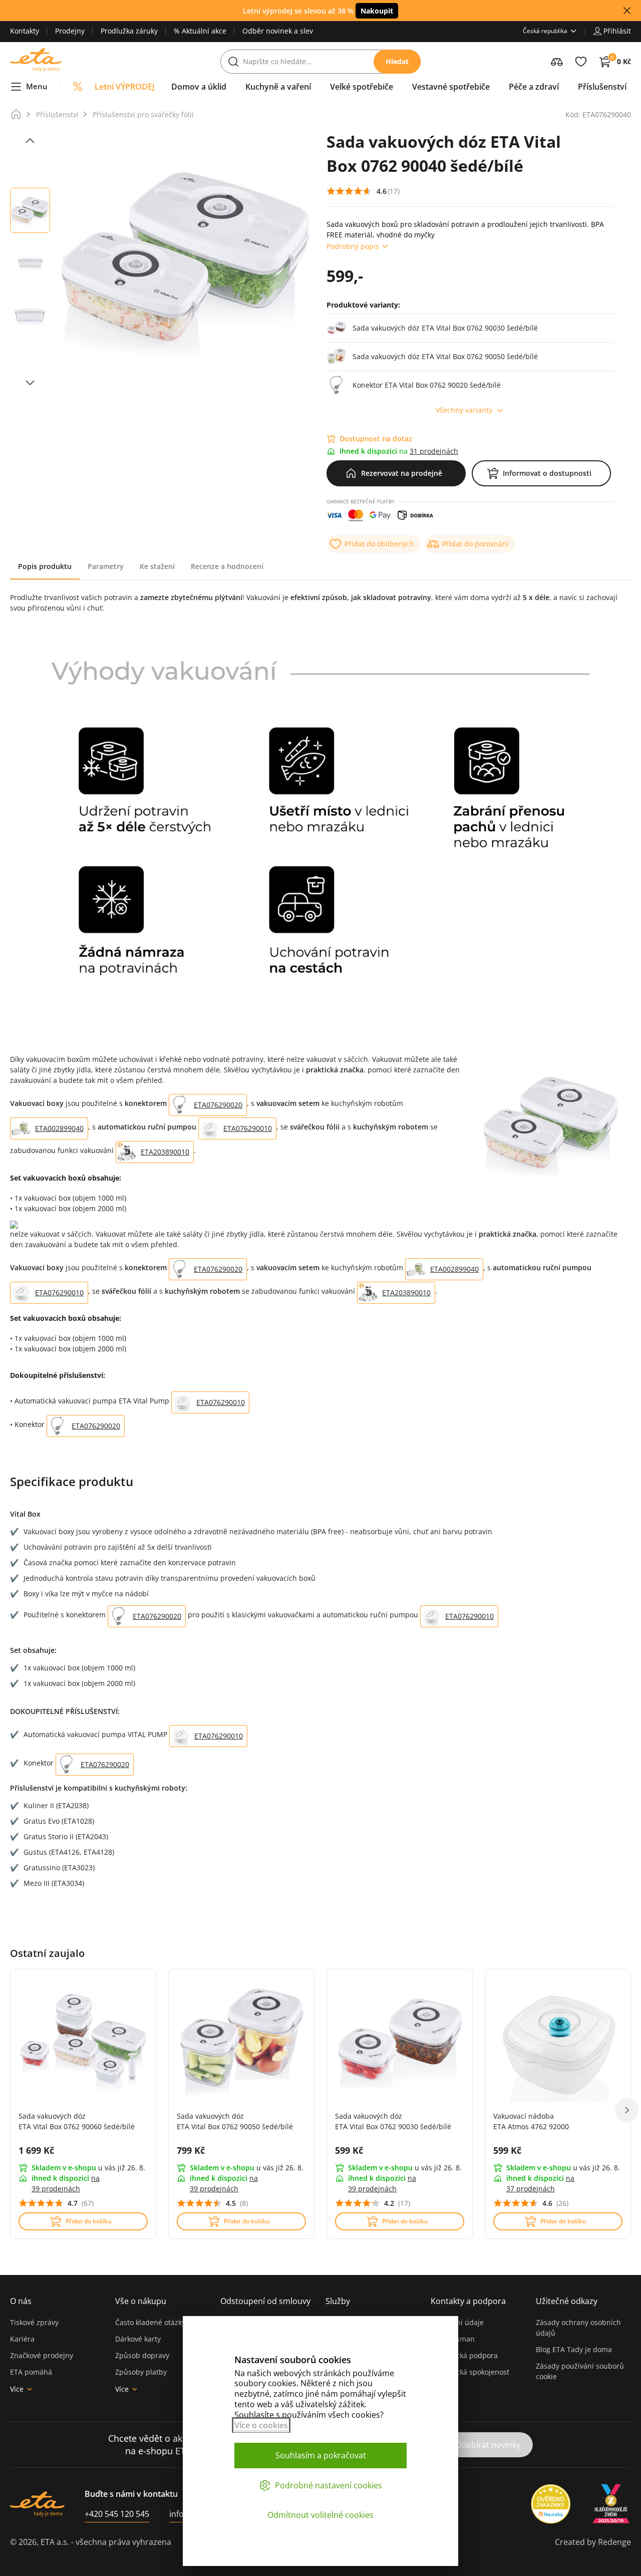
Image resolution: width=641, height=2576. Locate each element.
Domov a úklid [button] (199, 87)
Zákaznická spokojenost (470, 2372)
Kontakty (25, 31)
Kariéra (22, 2339)
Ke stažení (157, 566)
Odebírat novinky (488, 2445)
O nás (21, 2301)
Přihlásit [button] (617, 31)
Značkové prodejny (42, 2355)
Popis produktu (45, 566)
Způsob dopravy (142, 2355)
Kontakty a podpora (468, 2301)
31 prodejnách (434, 451)
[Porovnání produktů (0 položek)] (557, 62)
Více (17, 2389)
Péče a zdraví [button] (534, 87)
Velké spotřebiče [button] (362, 87)
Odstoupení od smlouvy (265, 2301)
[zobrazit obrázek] (30, 141)
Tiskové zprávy (34, 2322)
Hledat (397, 61)
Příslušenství (57, 114)
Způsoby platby (141, 2372)
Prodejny (70, 31)
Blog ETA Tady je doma (574, 2349)
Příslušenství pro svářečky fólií (143, 114)
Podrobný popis (353, 246)
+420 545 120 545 (117, 2514)
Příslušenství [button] (602, 87)
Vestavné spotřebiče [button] (451, 87)
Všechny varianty (464, 410)
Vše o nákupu (141, 2301)
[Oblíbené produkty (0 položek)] (581, 62)
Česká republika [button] (545, 31)
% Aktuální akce (200, 31)
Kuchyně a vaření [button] (278, 87)
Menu (37, 86)
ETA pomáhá (31, 2372)
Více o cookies (261, 2425)
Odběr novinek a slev (278, 31)
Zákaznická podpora (464, 2355)
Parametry (106, 566)
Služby (338, 2301)
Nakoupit (377, 11)
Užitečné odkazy (567, 2301)
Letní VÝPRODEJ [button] (125, 87)
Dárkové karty (138, 2339)
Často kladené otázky (150, 2322)
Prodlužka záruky (129, 31)
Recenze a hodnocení (227, 566)
